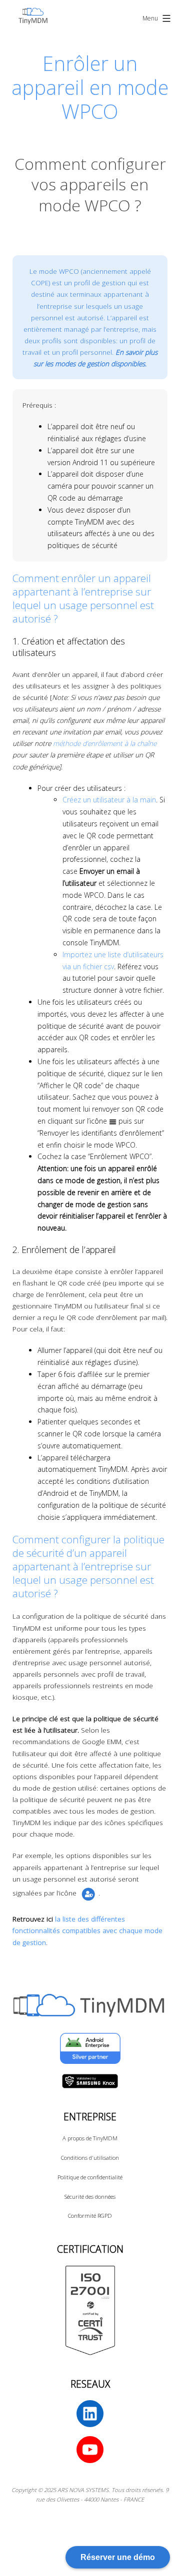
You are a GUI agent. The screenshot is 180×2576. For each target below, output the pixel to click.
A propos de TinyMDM (90, 2138)
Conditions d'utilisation (90, 2158)
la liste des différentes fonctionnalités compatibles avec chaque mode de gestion (87, 1930)
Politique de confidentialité (90, 2177)
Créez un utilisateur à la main (109, 800)
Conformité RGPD (90, 2216)
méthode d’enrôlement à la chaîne (105, 743)
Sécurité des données (90, 2197)
